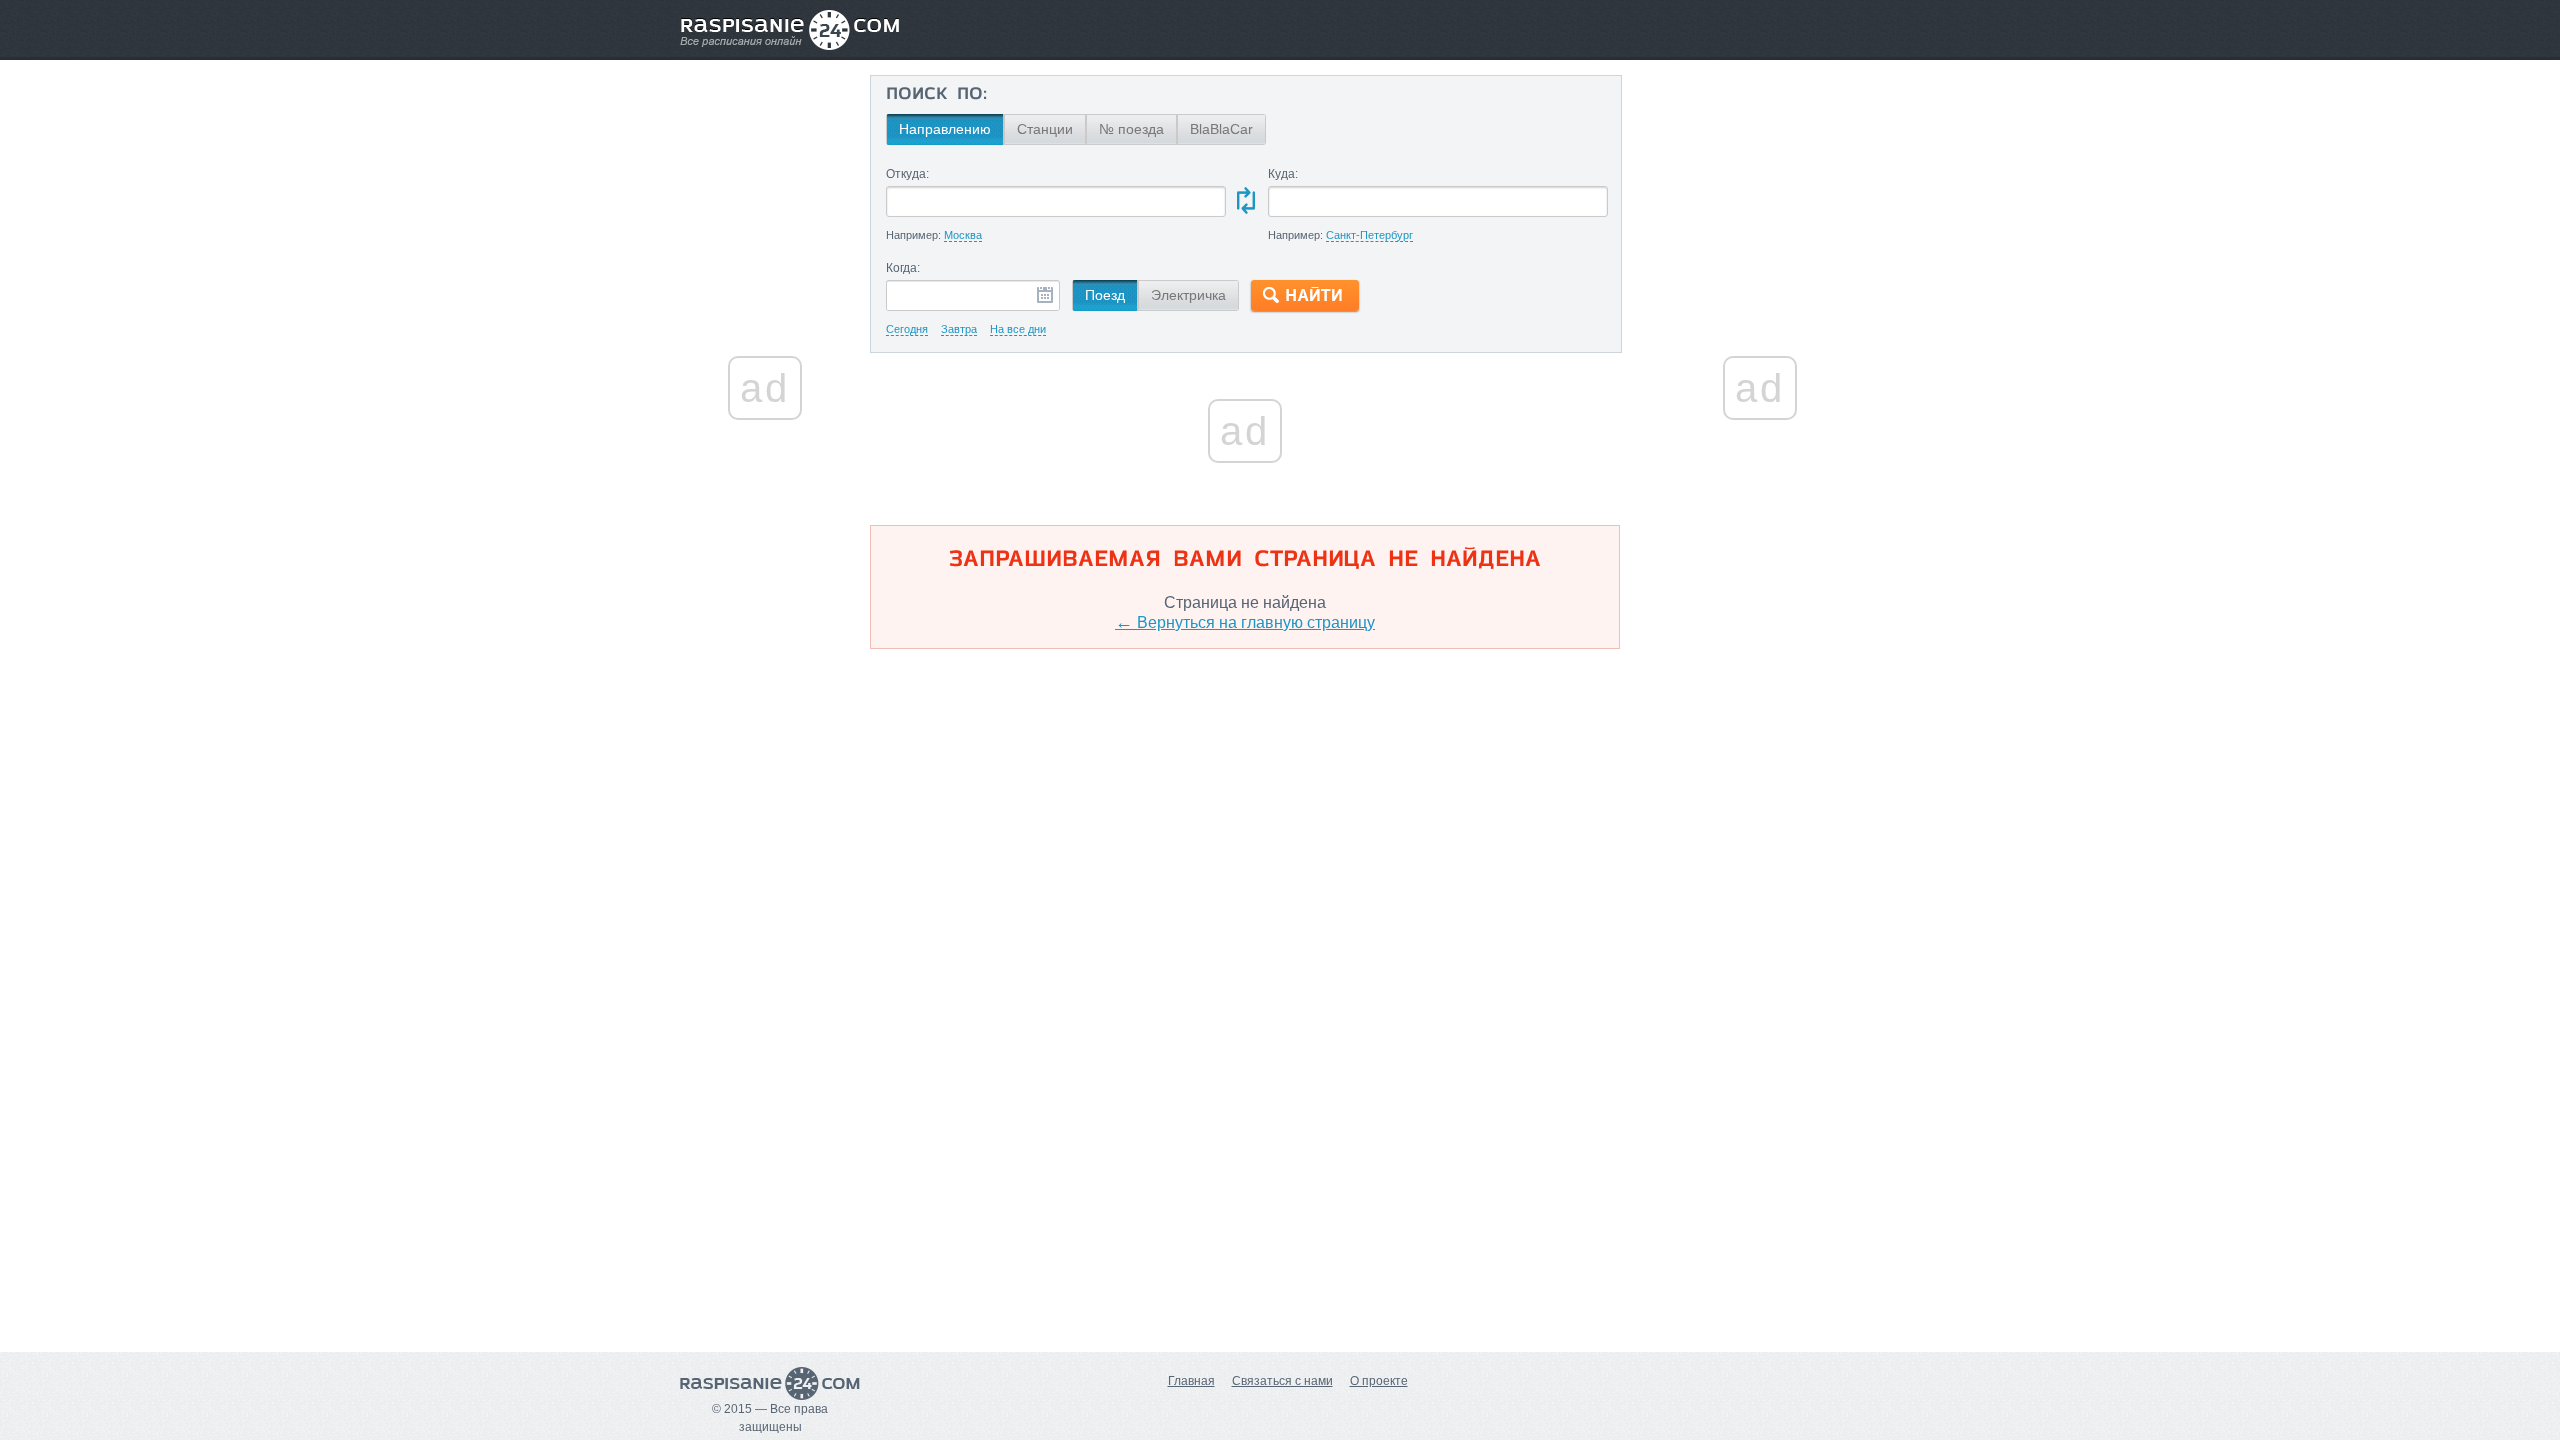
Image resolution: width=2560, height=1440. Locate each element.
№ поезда (1131, 129)
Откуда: (907, 174)
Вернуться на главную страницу (1245, 622)
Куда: (1283, 174)
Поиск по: (936, 95)
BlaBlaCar (1221, 129)
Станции (1045, 129)
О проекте (1379, 1381)
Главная (1191, 1381)
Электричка (1188, 295)
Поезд (1105, 295)
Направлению (945, 129)
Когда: (903, 268)
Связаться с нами (1282, 1381)
